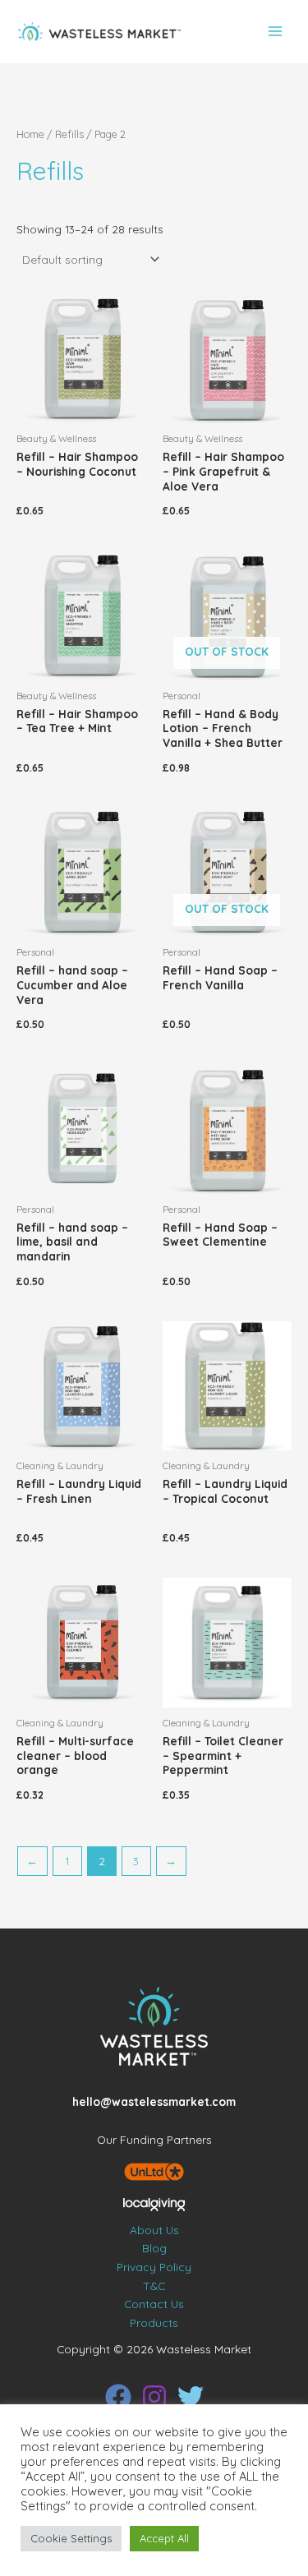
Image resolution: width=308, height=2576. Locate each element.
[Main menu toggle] (276, 32)
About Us (154, 2230)
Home (30, 134)
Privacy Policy (154, 2267)
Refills (69, 134)
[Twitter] (191, 2397)
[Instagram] (154, 2397)
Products (154, 2323)
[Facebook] (118, 2397)
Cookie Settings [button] (71, 2538)
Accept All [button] (164, 2538)
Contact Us (154, 2304)
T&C (154, 2286)
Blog (154, 2248)
